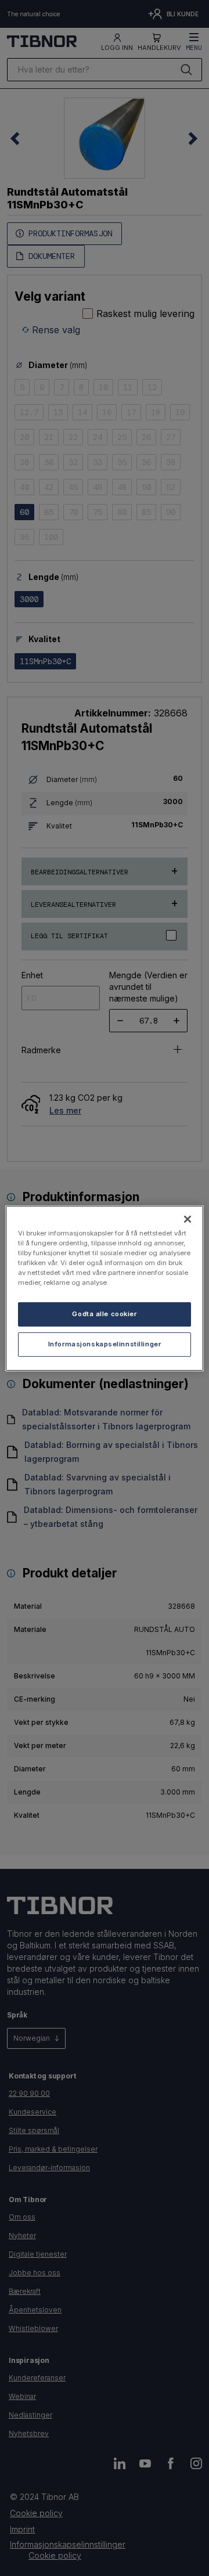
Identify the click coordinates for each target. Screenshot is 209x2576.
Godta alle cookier (104, 1314)
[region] (105, 1288)
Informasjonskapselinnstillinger (105, 1344)
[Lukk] (188, 1219)
